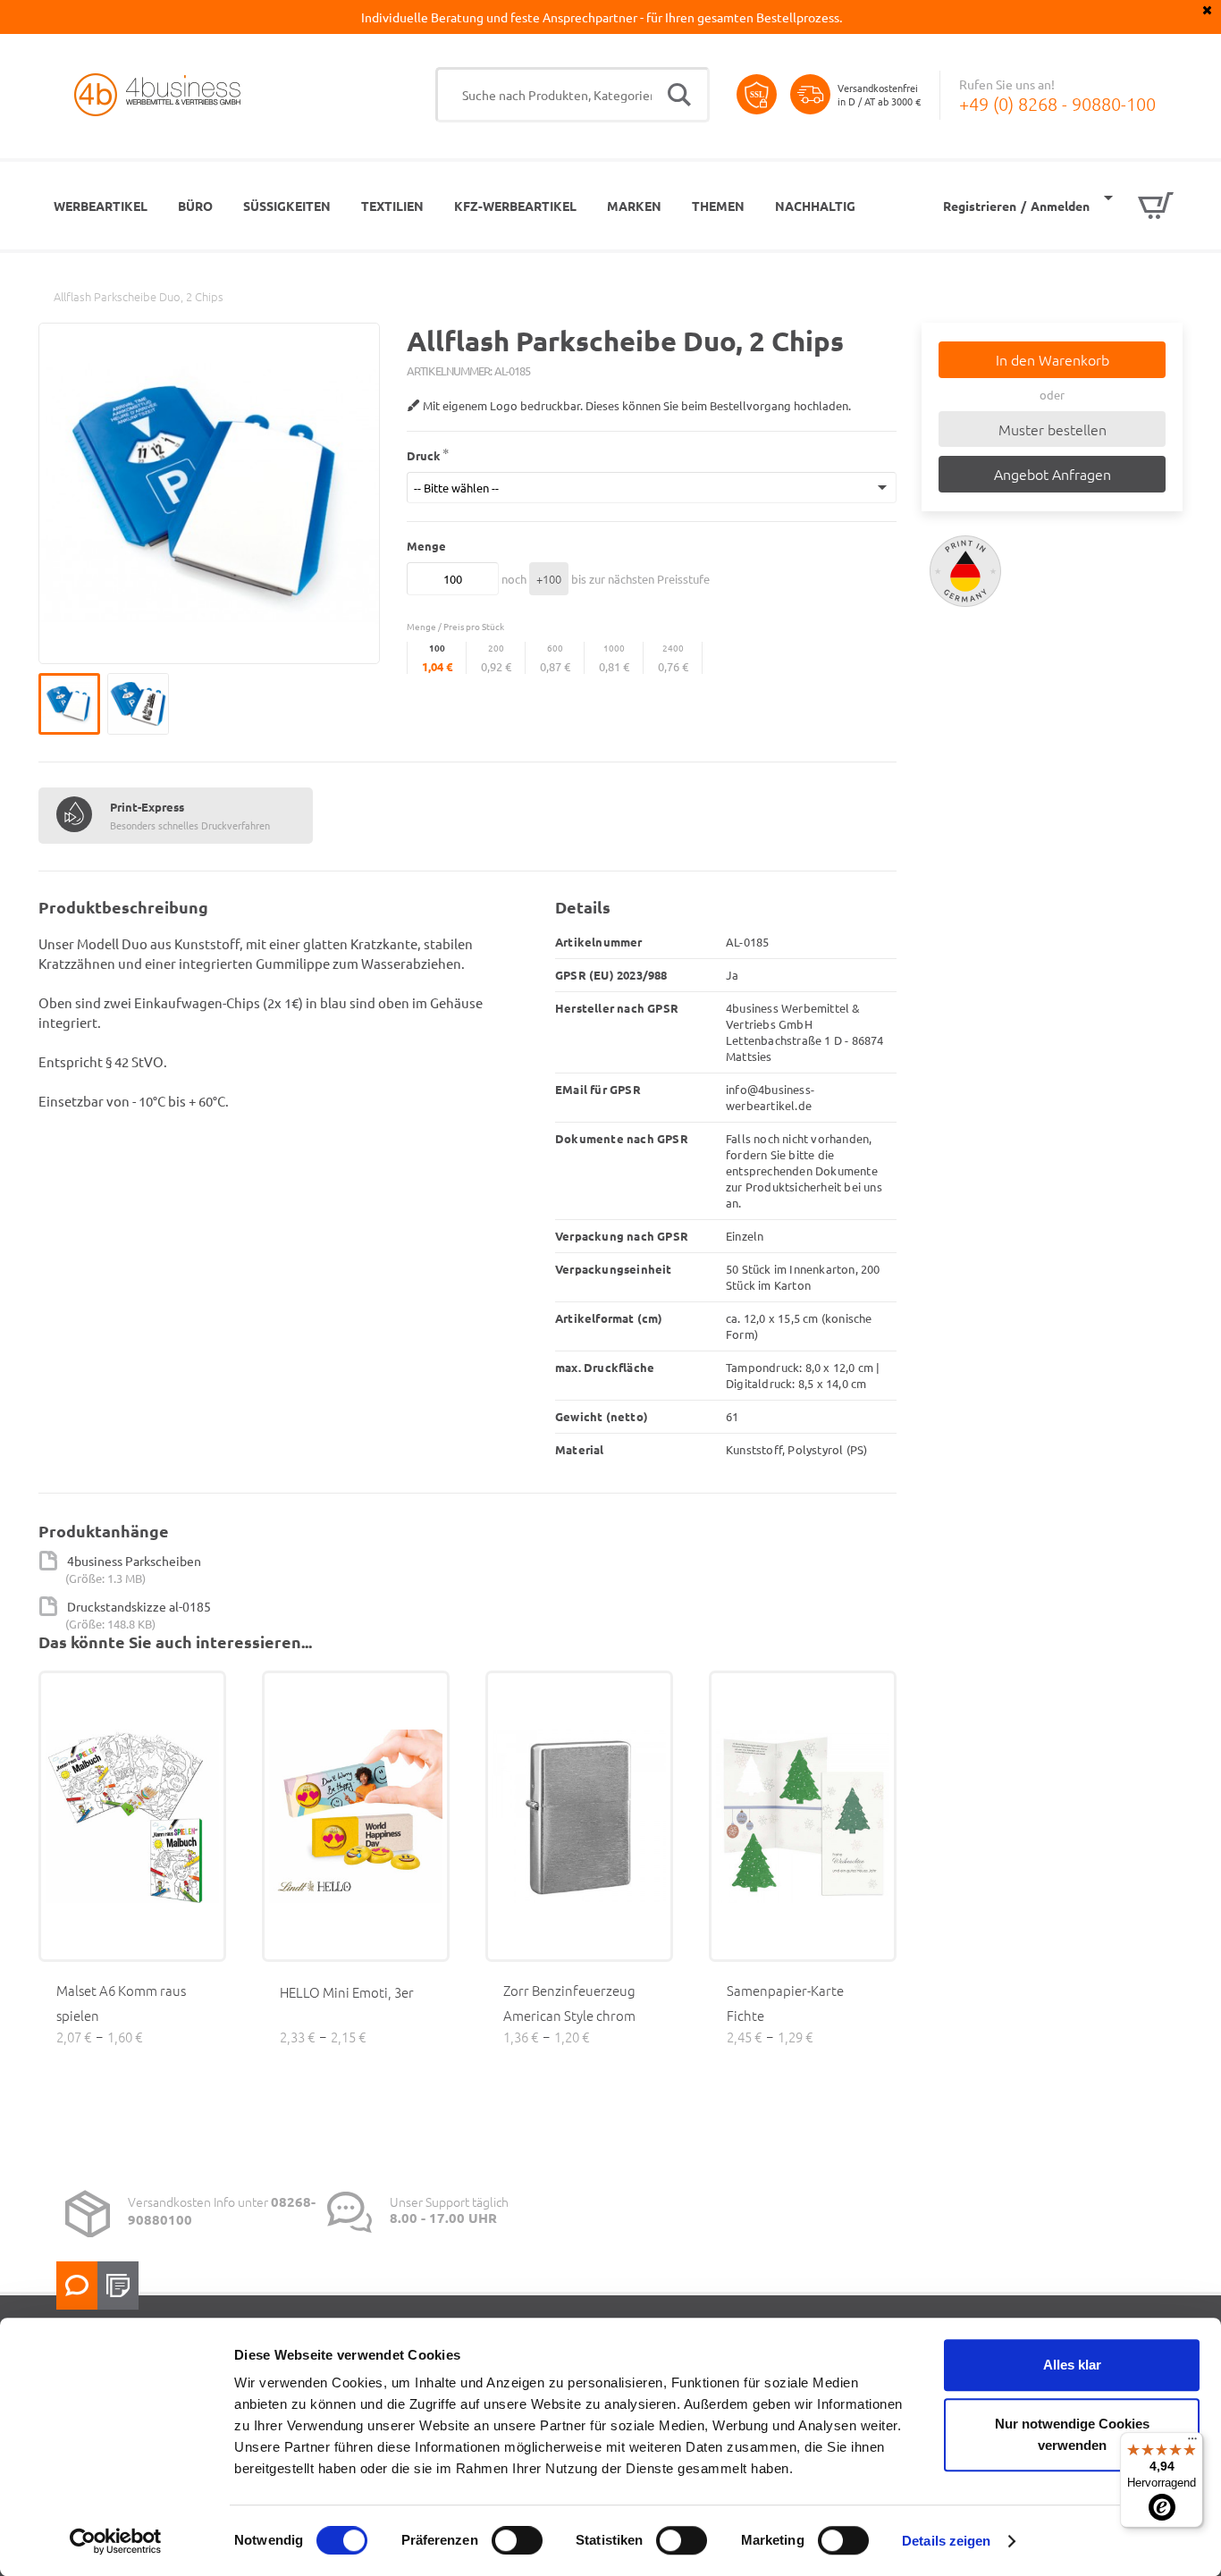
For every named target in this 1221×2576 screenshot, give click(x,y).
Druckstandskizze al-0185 (139, 1606)
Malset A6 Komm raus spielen (121, 2003)
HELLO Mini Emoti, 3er (347, 1992)
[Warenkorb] (1139, 206)
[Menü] (1192, 2443)
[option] (73, 704)
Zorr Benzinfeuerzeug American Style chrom (569, 2003)
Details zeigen (946, 2541)
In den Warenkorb (1053, 359)
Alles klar (1072, 2365)
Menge (426, 546)
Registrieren (980, 206)
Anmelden (1060, 206)
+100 (549, 579)
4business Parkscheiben (134, 1561)
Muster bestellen (1053, 429)
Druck (424, 455)
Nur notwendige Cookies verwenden (1072, 2434)
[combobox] (573, 95)
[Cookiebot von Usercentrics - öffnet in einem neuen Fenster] (116, 2541)
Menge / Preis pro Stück (455, 626)
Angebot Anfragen (1053, 474)
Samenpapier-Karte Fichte (785, 2003)
